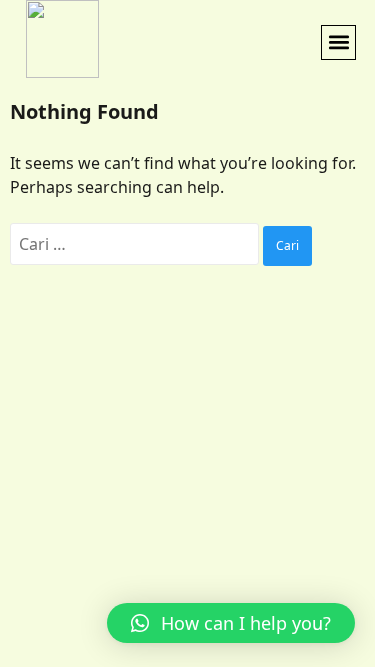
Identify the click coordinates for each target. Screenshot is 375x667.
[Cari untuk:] (136, 244)
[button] (338, 42)
